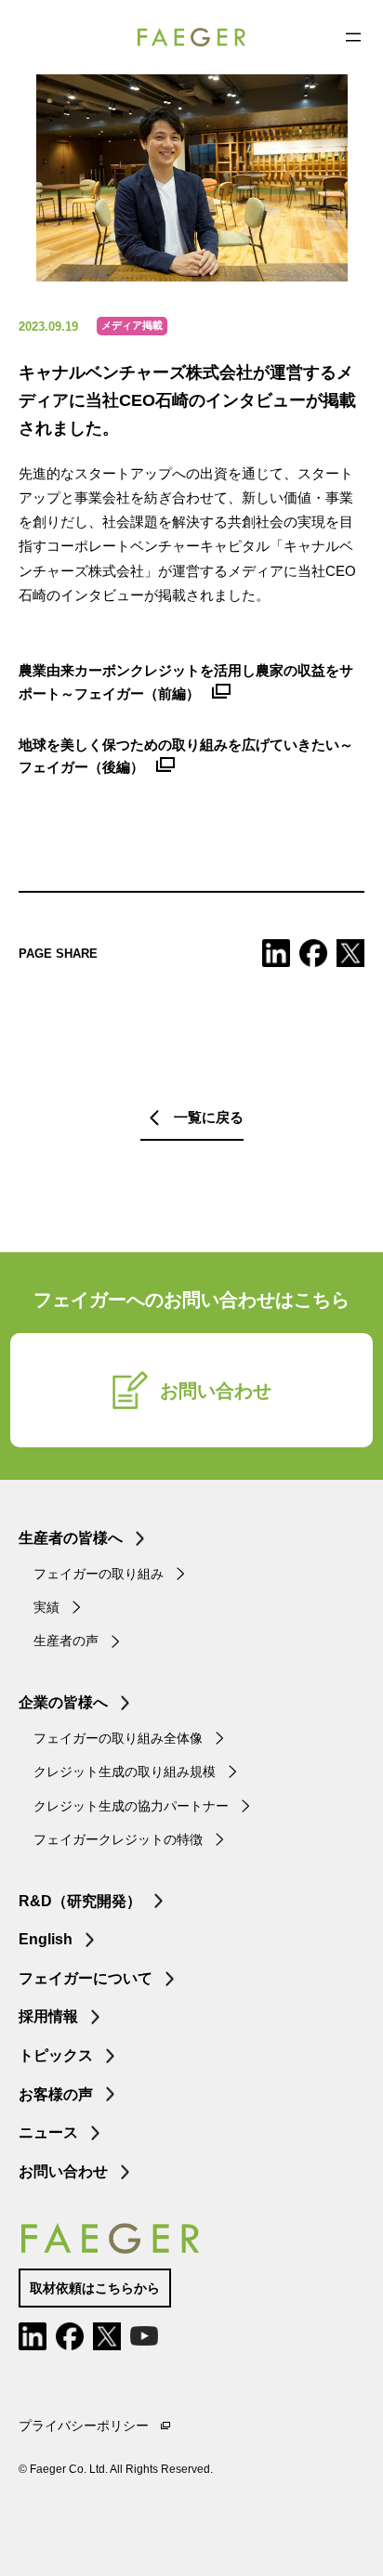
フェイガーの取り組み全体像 (118, 1738)
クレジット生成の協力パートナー (131, 1806)
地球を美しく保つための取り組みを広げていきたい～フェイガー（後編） (186, 756)
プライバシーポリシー (84, 2426)
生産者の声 (66, 1641)
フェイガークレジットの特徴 (118, 1839)
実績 (46, 1607)
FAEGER (191, 37)
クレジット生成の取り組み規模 (125, 1772)
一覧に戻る (209, 1117)
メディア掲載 (132, 325)
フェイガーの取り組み (99, 1574)
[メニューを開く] (353, 37)
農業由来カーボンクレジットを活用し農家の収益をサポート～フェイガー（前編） (186, 682)
